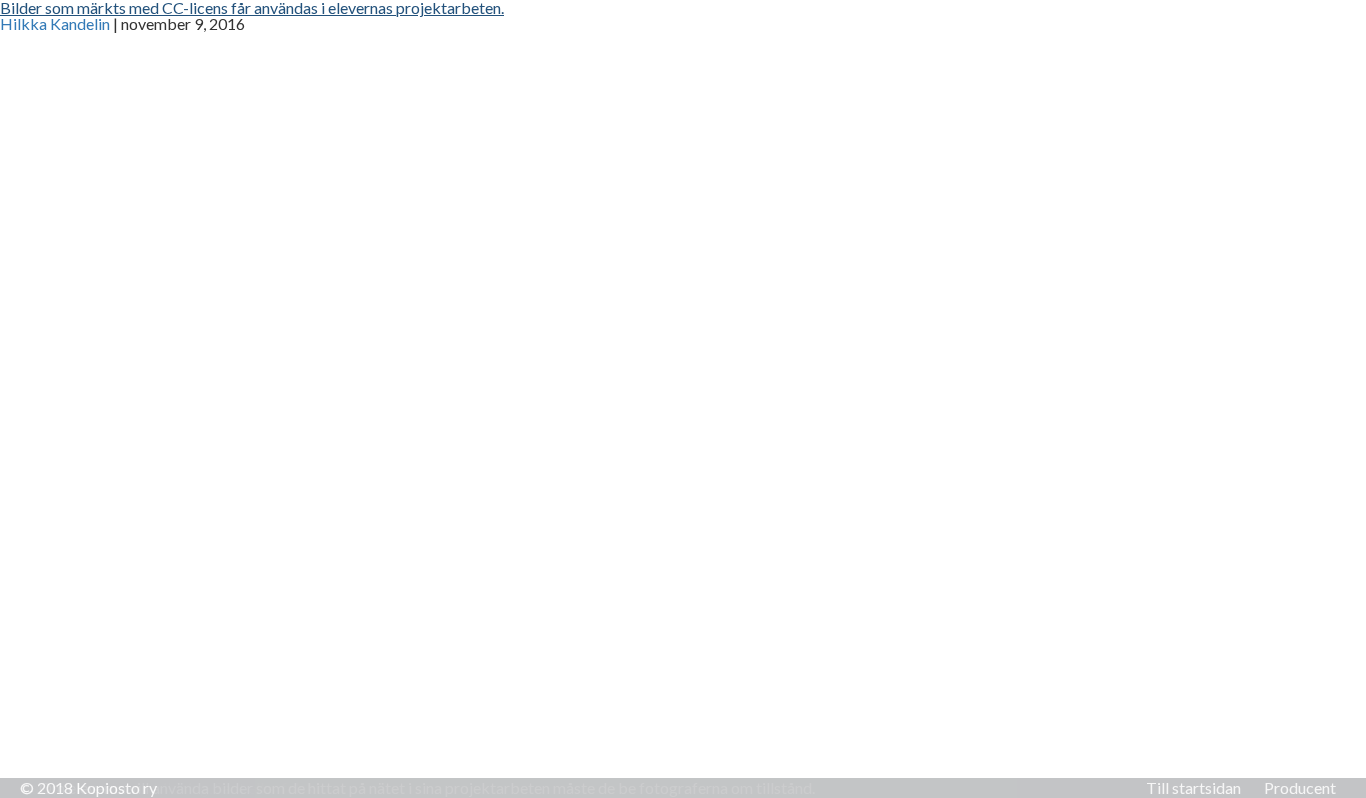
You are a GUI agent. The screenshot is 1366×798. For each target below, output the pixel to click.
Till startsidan (1193, 787)
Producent (1300, 787)
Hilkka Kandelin (55, 23)
